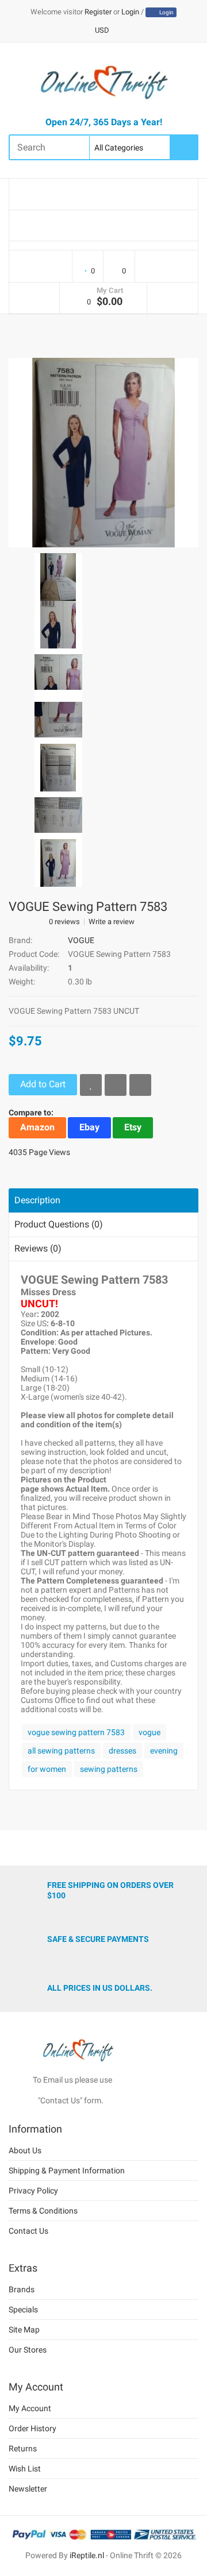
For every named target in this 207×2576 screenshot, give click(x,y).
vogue (149, 1732)
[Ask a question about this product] (140, 1085)
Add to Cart (43, 1084)
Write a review (112, 922)
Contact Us (28, 2231)
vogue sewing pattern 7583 (76, 1732)
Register (98, 12)
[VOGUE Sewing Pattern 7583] (103, 451)
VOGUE (81, 940)
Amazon (37, 1127)
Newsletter (28, 2489)
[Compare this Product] (116, 1085)
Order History (32, 2428)
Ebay (89, 1127)
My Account (30, 2408)
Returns (23, 2448)
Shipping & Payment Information (67, 2171)
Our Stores (28, 2350)
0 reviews (64, 922)
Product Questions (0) (59, 1224)
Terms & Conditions (43, 2211)
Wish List (25, 2469)
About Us (25, 2150)
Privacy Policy (33, 2191)
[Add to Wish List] (91, 1085)
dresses (122, 1751)
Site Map (24, 2330)
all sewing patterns (61, 1751)
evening (164, 1751)
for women (47, 1769)
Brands (22, 2289)
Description (37, 1200)
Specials (23, 2309)
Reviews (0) (38, 1248)
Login (130, 12)
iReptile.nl (87, 2555)
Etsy (133, 1127)
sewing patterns (109, 1769)
